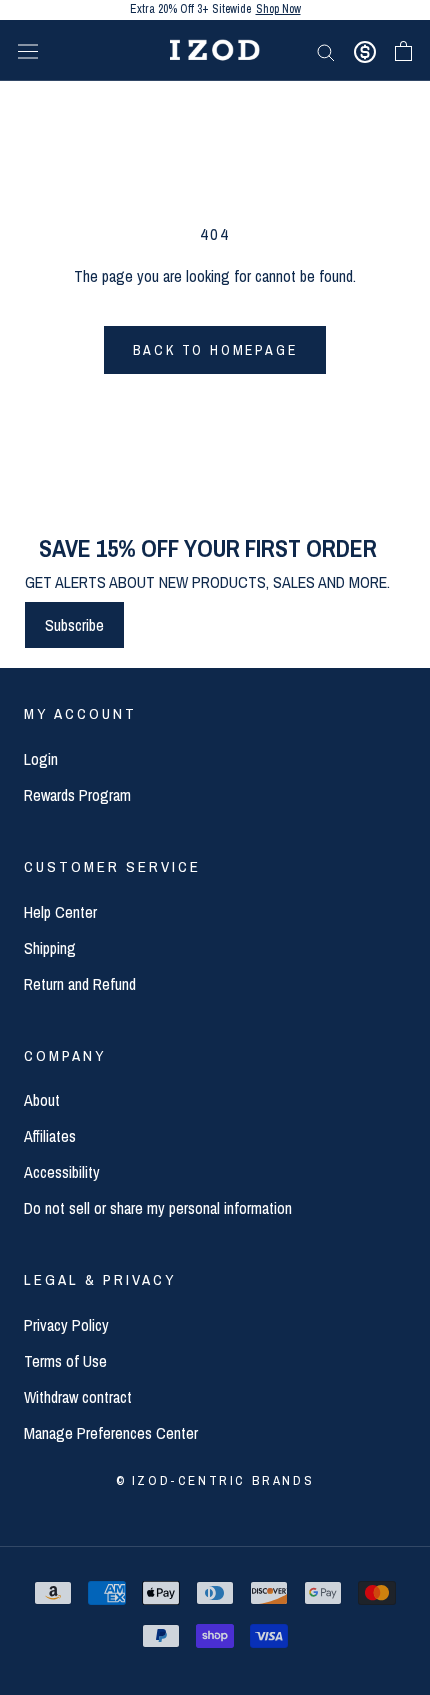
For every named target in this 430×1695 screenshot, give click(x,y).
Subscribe (74, 625)
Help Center (60, 912)
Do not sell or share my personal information (158, 1208)
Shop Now (278, 13)
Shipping (50, 948)
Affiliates (50, 1136)
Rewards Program (77, 795)
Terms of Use (65, 1361)
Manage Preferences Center (111, 1433)
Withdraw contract (78, 1397)
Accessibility (62, 1172)
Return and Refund (80, 984)
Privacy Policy (66, 1325)
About (42, 1100)
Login (41, 759)
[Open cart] (403, 51)
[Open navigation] (28, 50)
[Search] (326, 50)
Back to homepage (215, 350)
